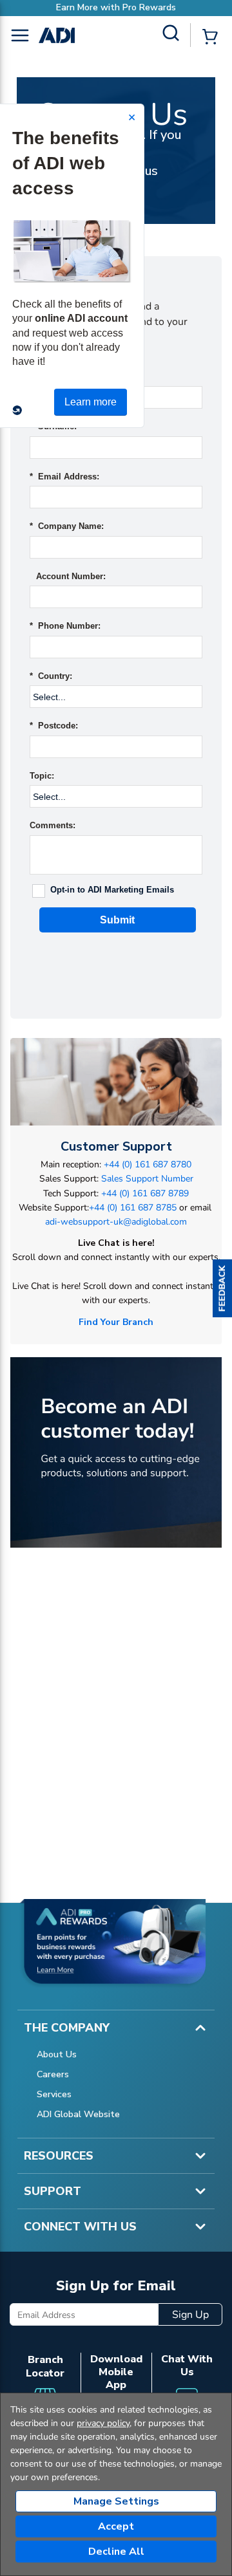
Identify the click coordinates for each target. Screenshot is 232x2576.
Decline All (116, 2552)
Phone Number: (65, 626)
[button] (222, 1288)
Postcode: (54, 726)
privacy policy (103, 2423)
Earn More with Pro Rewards (116, 7)
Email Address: (64, 477)
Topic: (42, 776)
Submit (117, 920)
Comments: (53, 825)
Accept (116, 2526)
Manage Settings (116, 2501)
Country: (51, 676)
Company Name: (67, 526)
